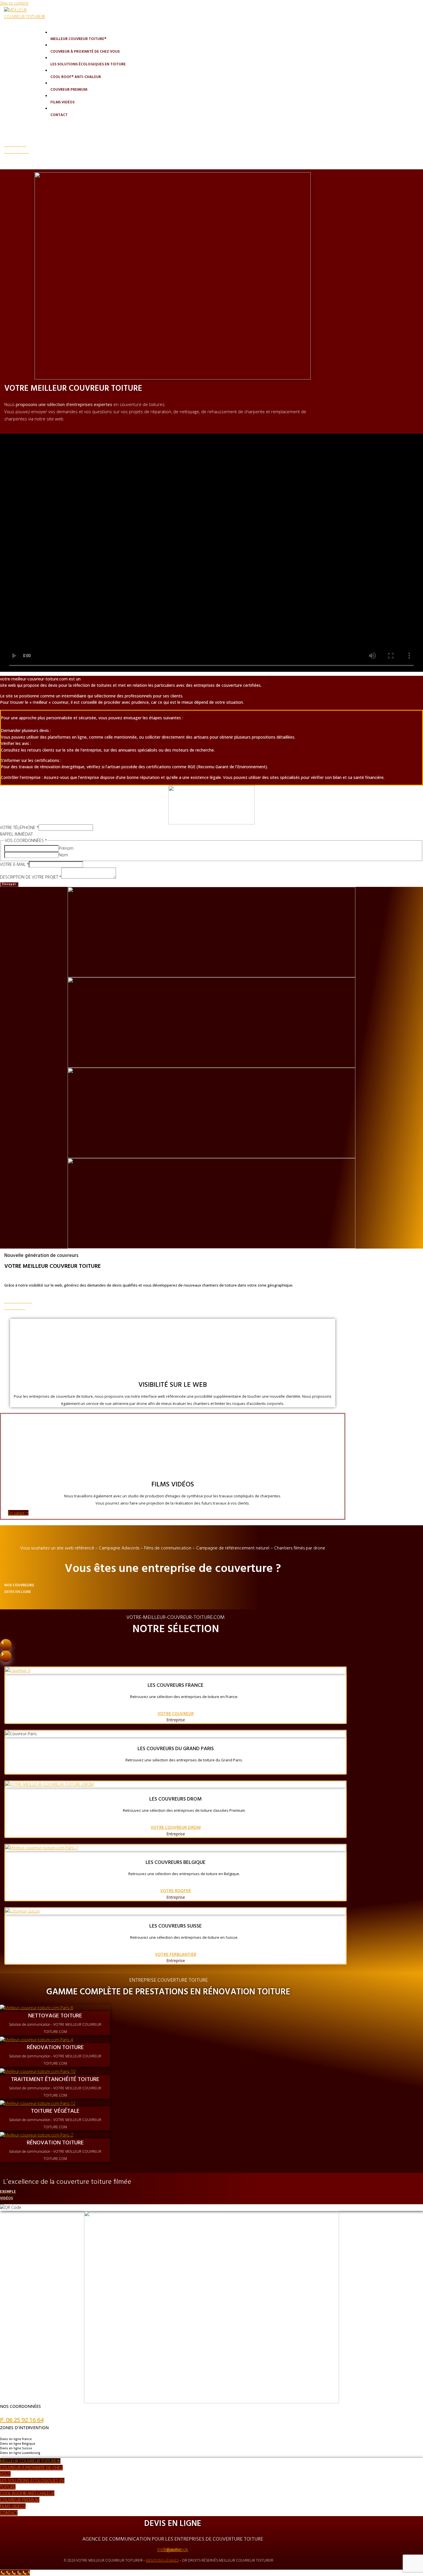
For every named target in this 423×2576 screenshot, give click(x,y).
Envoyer (9, 884)
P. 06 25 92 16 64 (22, 2420)
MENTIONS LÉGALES (162, 2560)
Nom (63, 855)
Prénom (66, 848)
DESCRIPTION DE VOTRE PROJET (31, 877)
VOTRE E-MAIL (14, 864)
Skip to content (14, 3)
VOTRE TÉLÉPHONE (19, 827)
